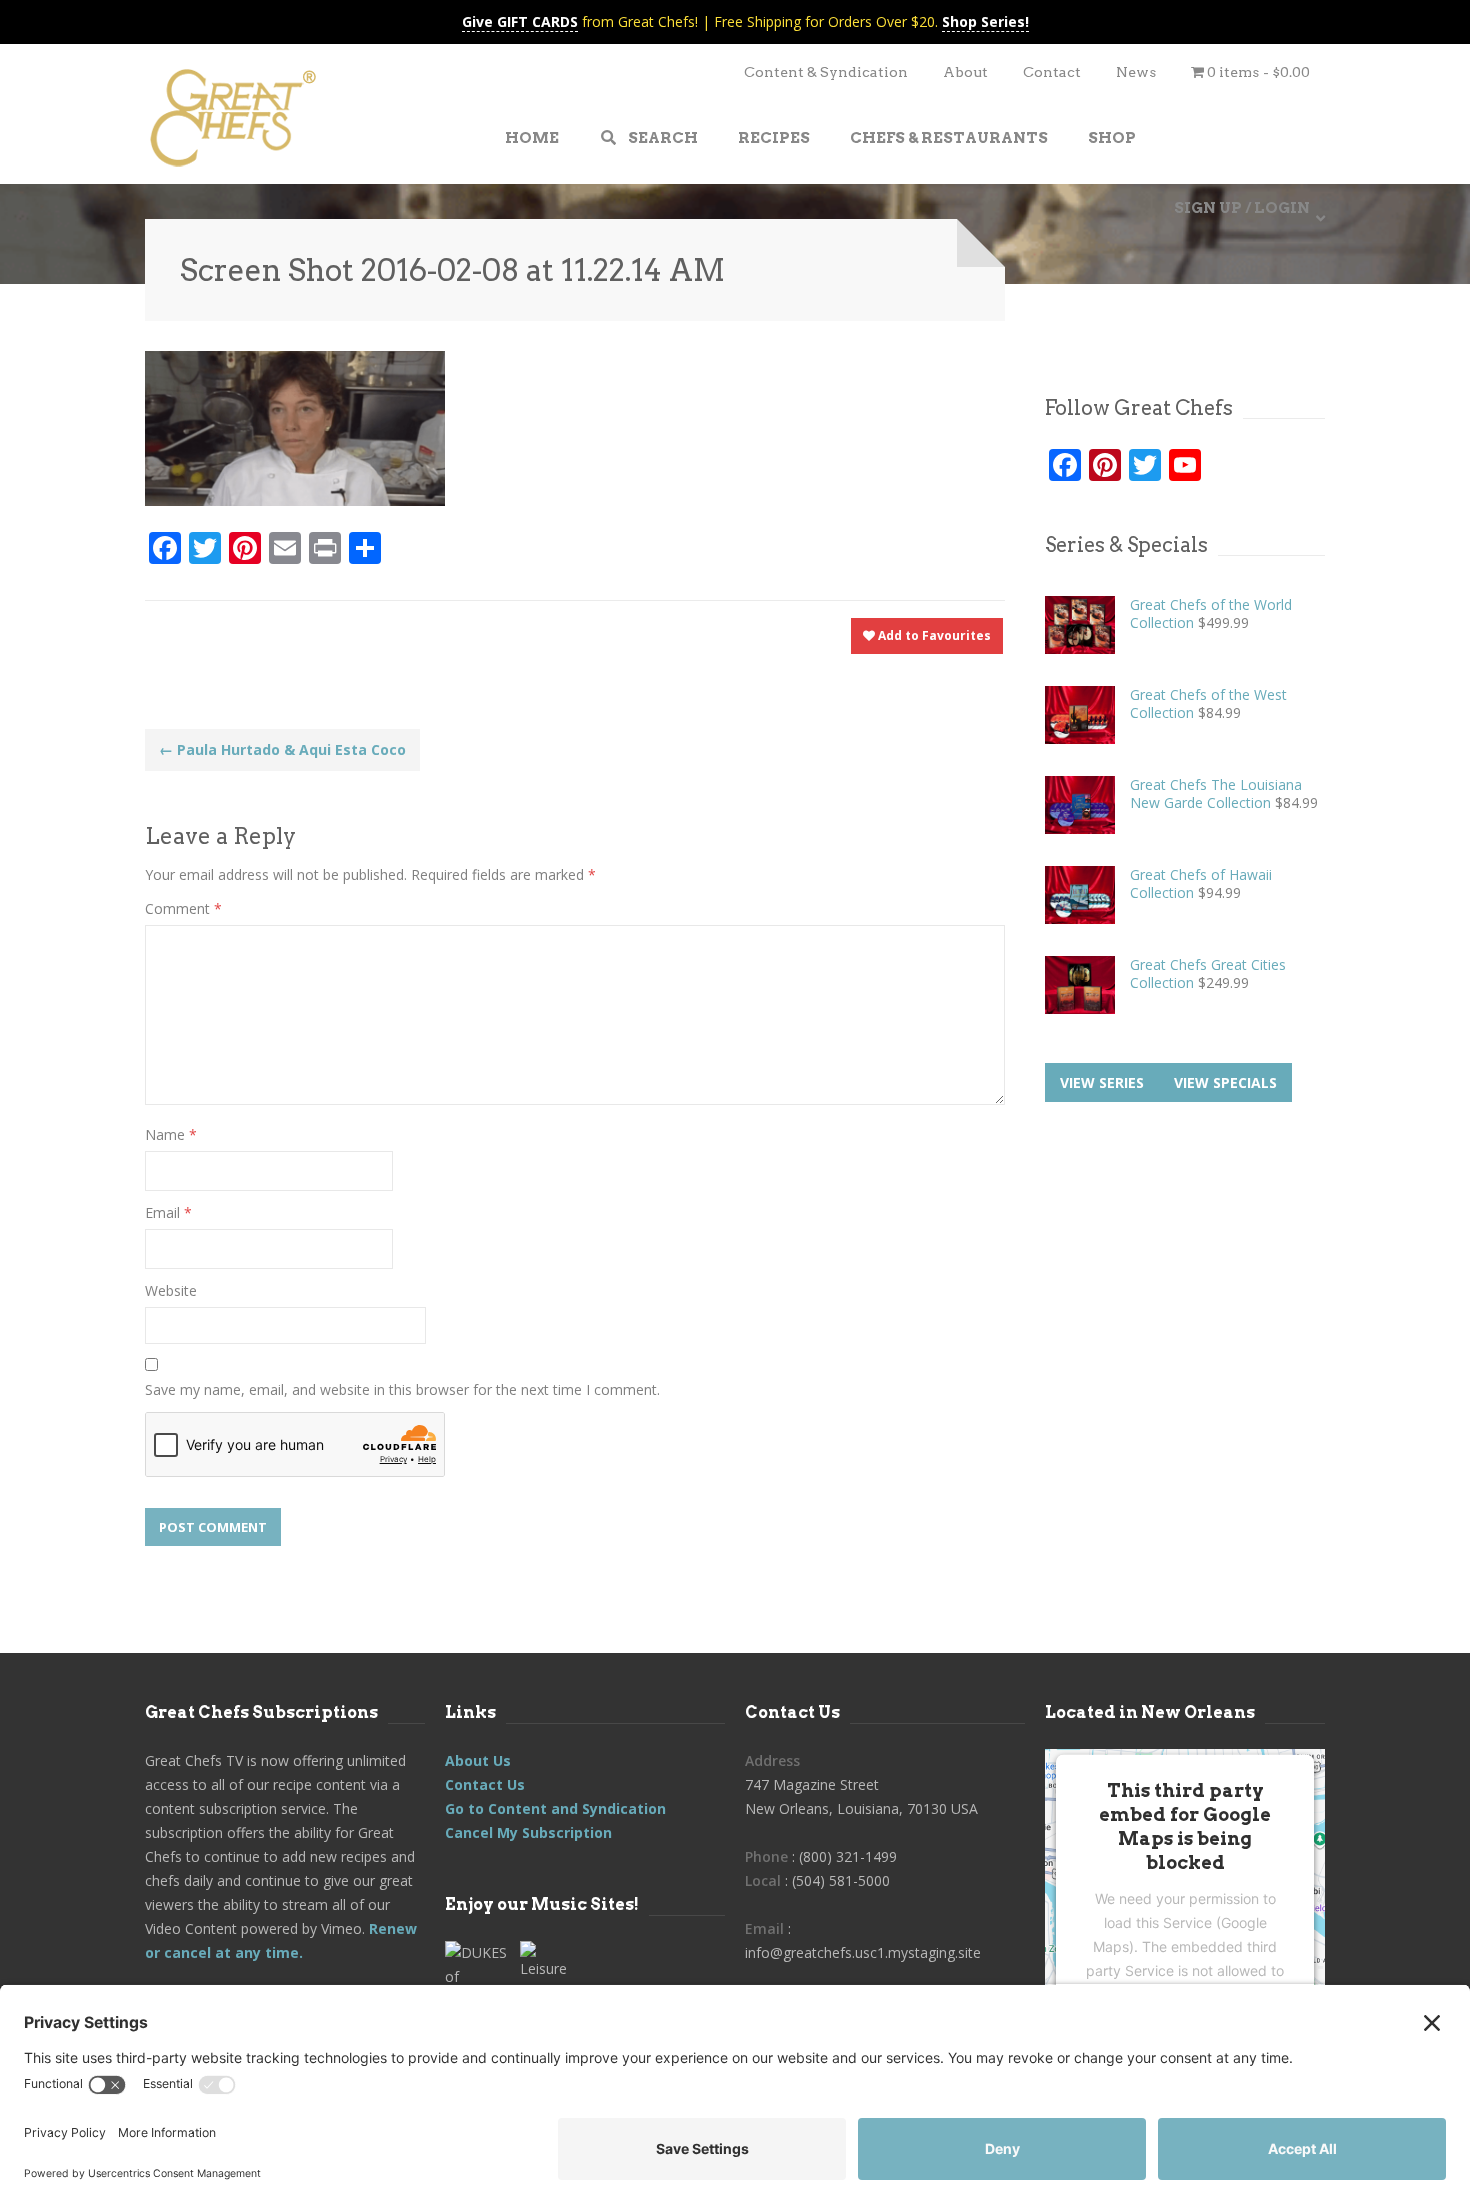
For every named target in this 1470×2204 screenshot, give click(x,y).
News (1136, 72)
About (965, 72)
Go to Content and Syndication (555, 1808)
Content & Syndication (826, 72)
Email (168, 1212)
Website (171, 1290)
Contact (1052, 72)
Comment (183, 908)
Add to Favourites (933, 635)
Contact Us (485, 1784)
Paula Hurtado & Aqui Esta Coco (282, 749)
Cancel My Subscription (528, 1832)
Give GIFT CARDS (520, 21)
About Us (478, 1760)
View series (1102, 1082)
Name (171, 1134)
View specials (1225, 1082)
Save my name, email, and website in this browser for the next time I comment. (402, 1389)
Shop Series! (985, 21)
